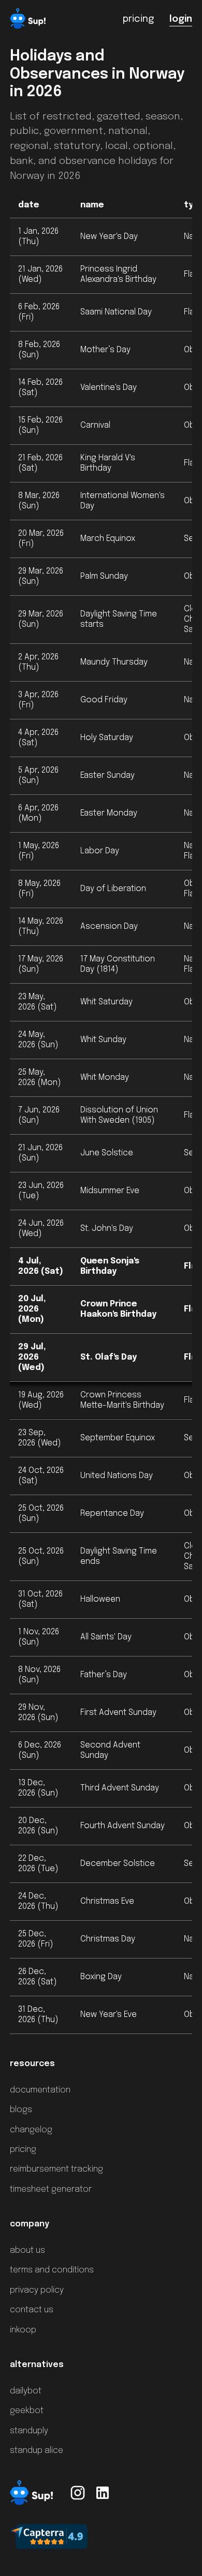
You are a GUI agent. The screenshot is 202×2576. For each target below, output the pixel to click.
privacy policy (37, 2290)
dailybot (26, 2391)
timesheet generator (51, 2189)
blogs (21, 2110)
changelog (31, 2130)
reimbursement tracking (56, 2169)
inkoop (23, 2330)
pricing (23, 2150)
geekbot (27, 2411)
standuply (29, 2431)
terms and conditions (52, 2270)
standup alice (37, 2451)
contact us (32, 2310)
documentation (40, 2090)
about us (27, 2250)
